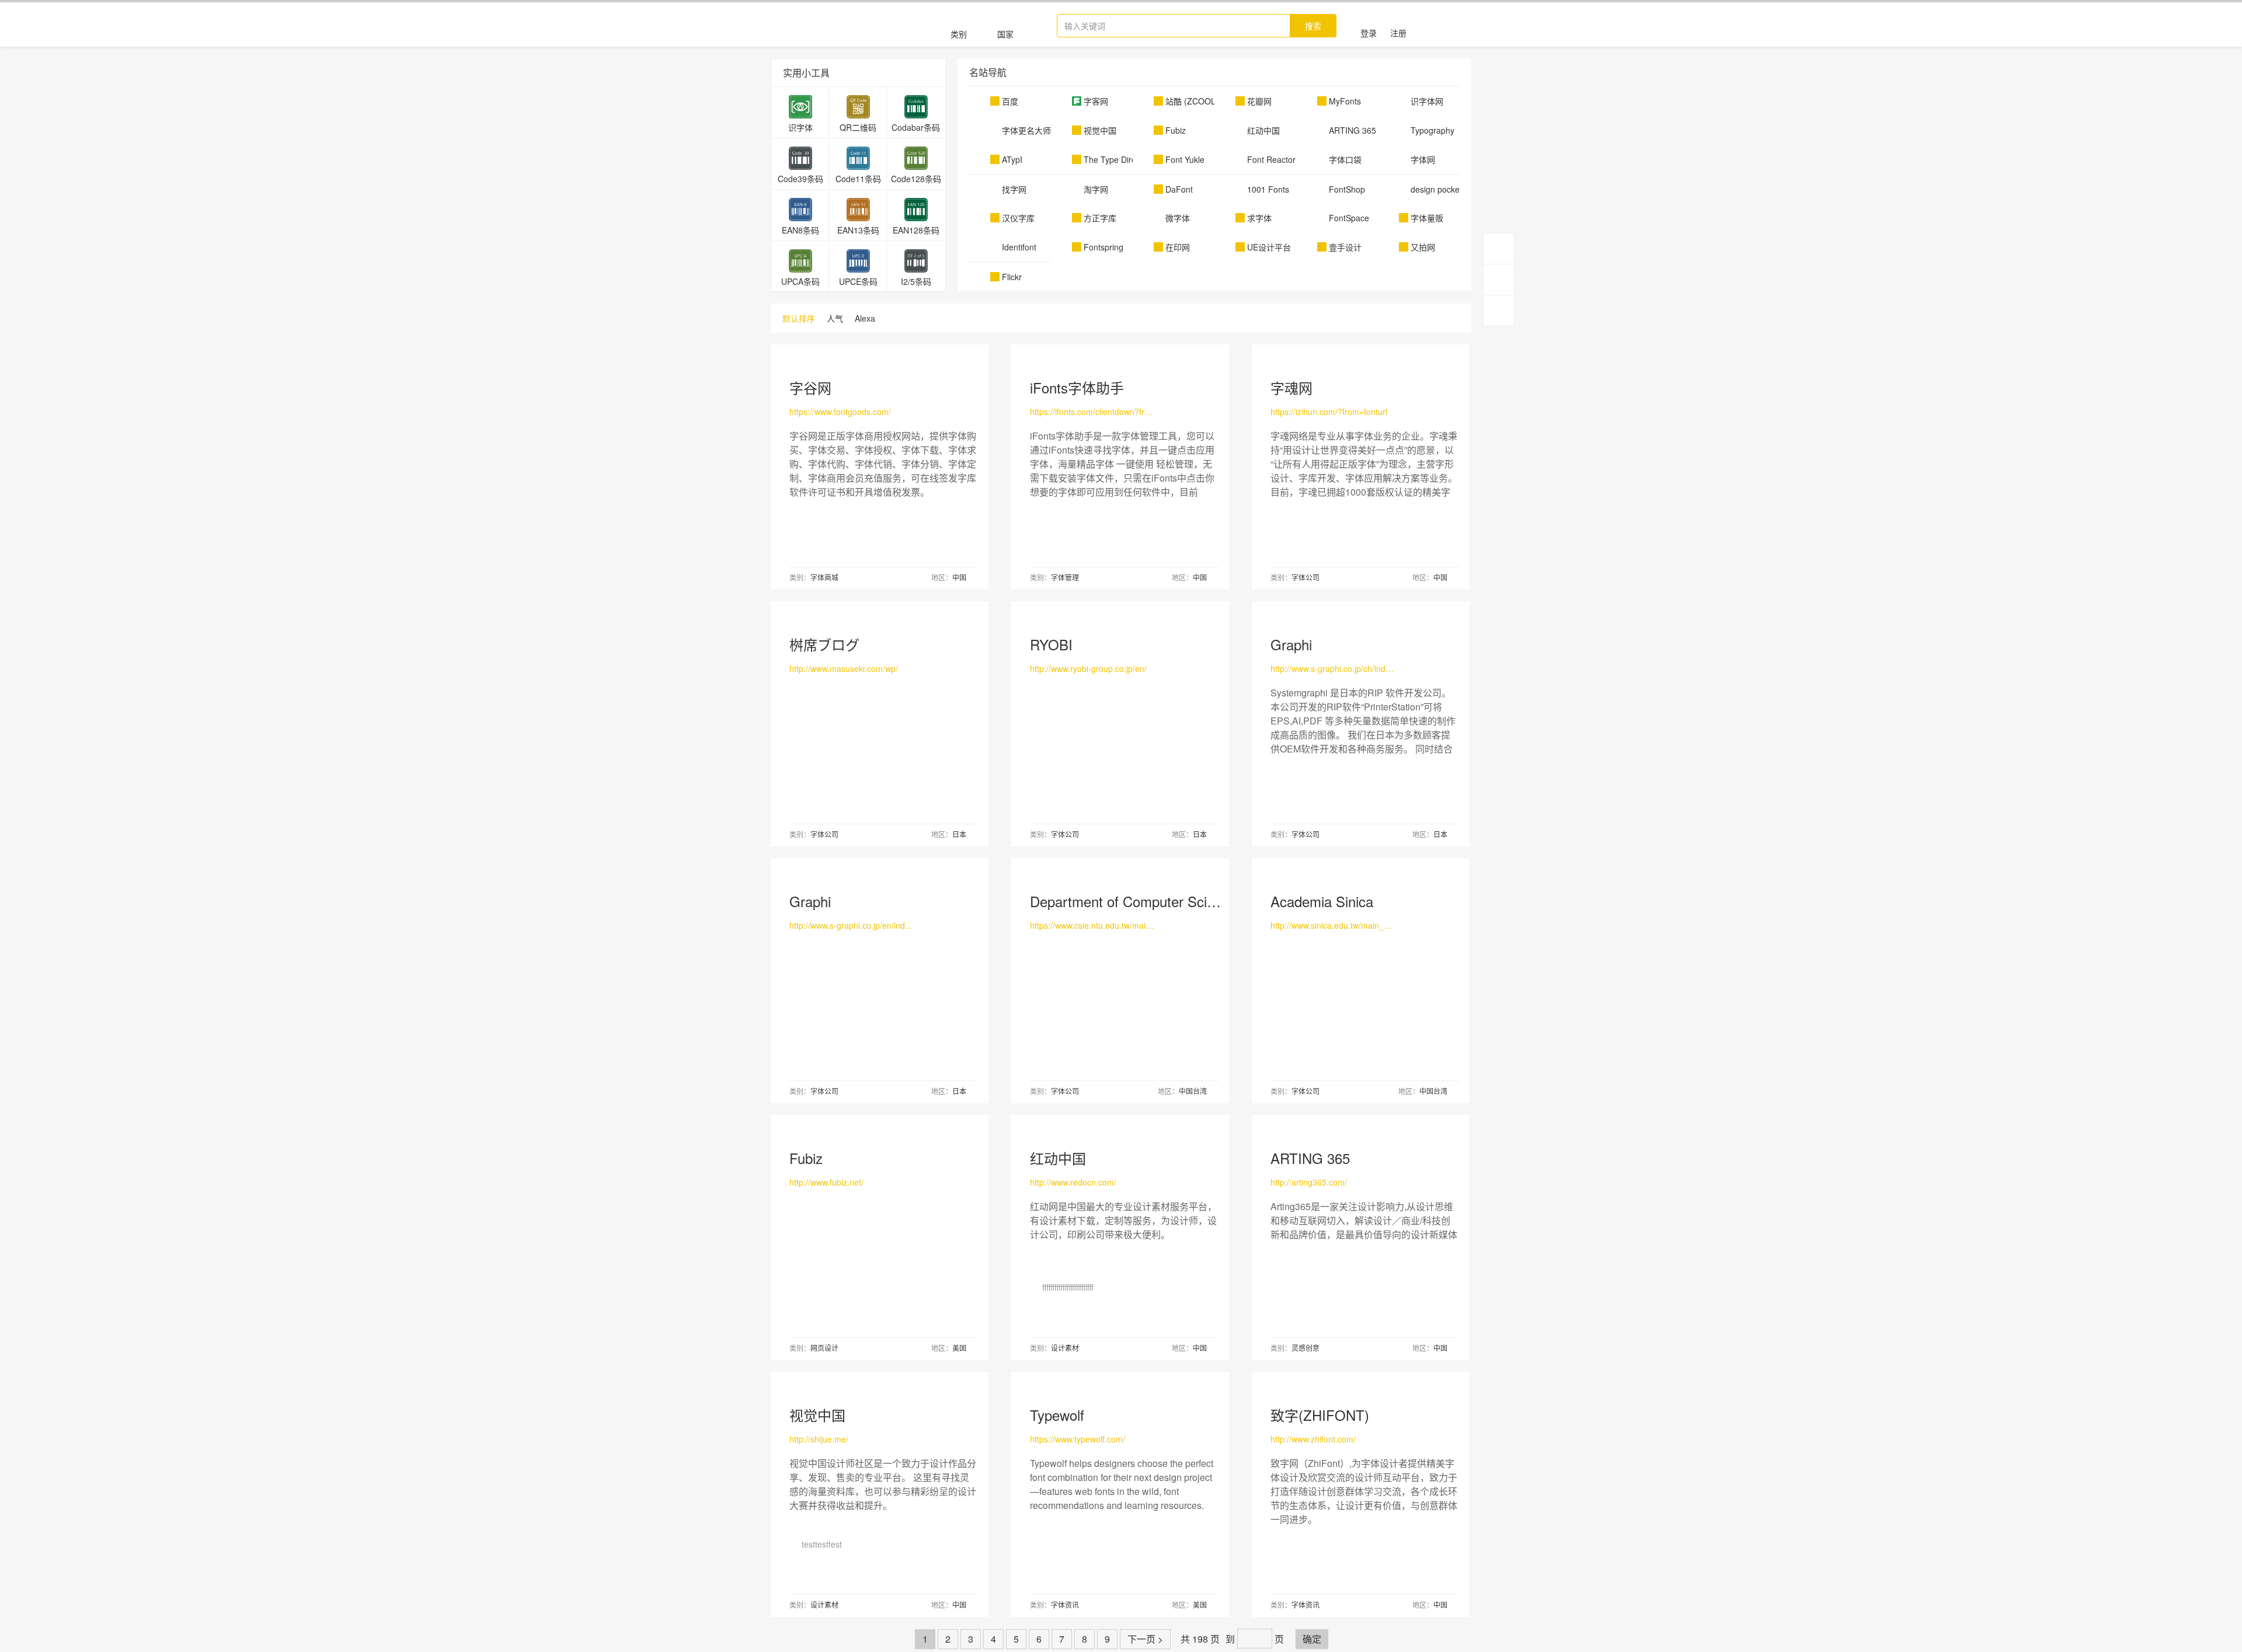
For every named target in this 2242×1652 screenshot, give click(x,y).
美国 (959, 1348)
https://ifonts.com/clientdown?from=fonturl (1092, 412)
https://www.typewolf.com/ (1078, 1439)
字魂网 (1291, 387)
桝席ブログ (824, 644)
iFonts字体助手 (1077, 387)
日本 (959, 834)
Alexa (865, 318)
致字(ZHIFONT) (1320, 1415)
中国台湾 (1193, 1091)
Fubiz (806, 1158)
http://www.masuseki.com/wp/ (844, 668)
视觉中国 (817, 1415)
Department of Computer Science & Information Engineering (1215, 901)
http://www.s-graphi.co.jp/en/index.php (852, 925)
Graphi (1291, 644)
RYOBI (1051, 644)
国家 (1005, 34)
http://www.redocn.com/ (1073, 1182)
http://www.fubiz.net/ (826, 1182)
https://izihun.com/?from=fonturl (1329, 412)
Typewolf (1057, 1415)
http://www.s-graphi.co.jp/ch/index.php (1333, 668)
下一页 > (1145, 1639)
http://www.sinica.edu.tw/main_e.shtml (1333, 925)
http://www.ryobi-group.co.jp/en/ (1088, 668)
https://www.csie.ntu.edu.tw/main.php (1092, 925)
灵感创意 (1305, 1348)
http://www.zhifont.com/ (1313, 1439)
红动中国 (1058, 1158)
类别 (959, 34)
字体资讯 (1065, 1604)
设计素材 (1065, 1348)
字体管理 (1065, 577)
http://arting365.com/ (1309, 1182)
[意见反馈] (1499, 311)
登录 (1369, 33)
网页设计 (824, 1348)
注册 (1398, 33)
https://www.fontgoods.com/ (840, 412)
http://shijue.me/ (819, 1439)
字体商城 (824, 577)
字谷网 (810, 387)
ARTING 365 (1310, 1158)
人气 (835, 318)
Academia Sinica (1322, 901)
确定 (1312, 1639)
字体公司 (1305, 577)
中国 (959, 577)
